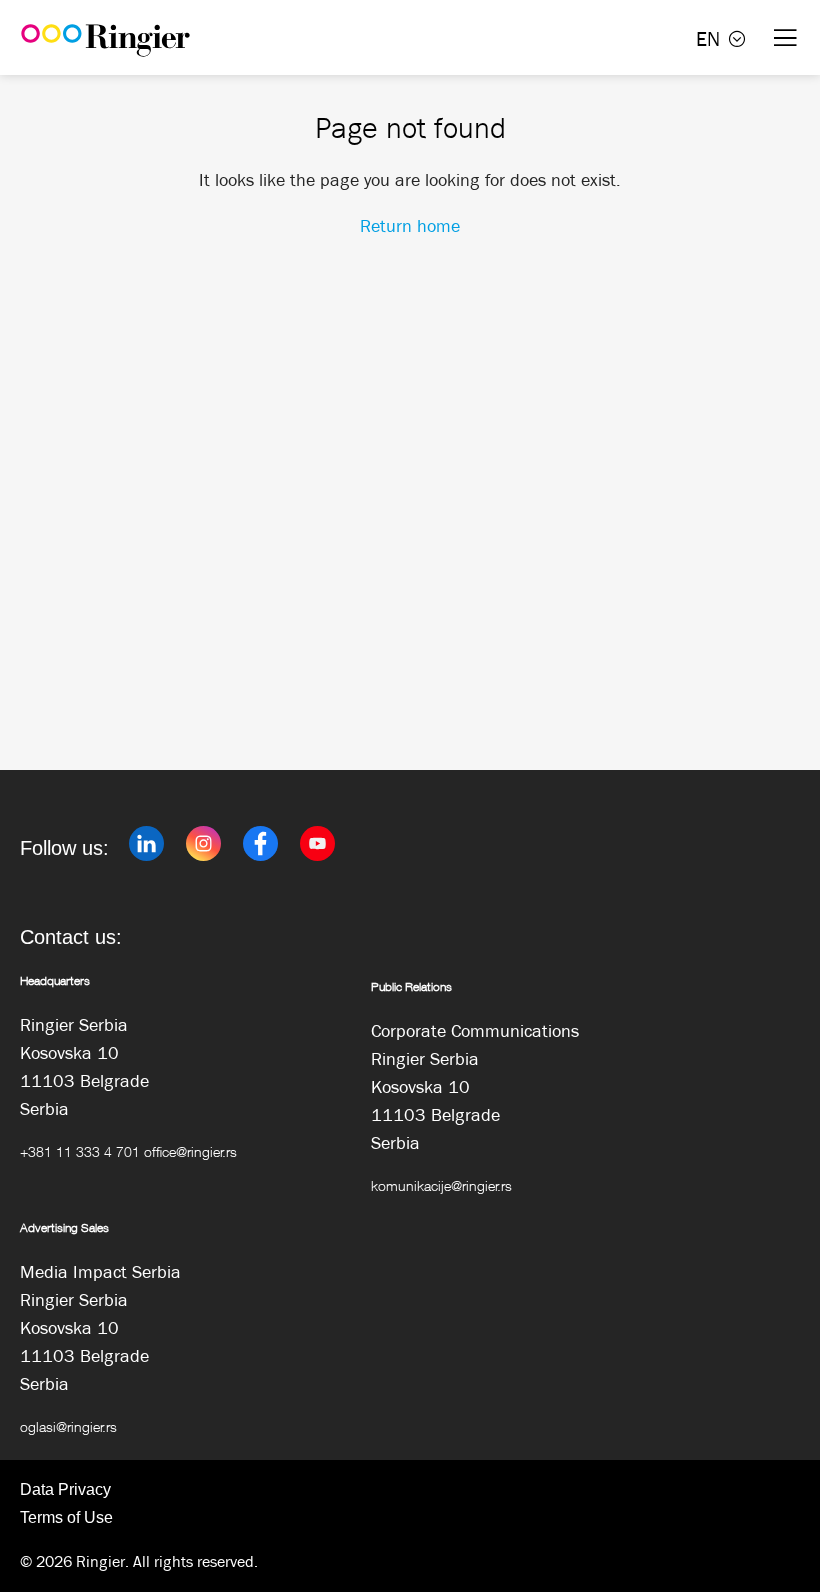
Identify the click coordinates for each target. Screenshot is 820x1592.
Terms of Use (66, 1517)
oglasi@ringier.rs (68, 1426)
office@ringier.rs (190, 1151)
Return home (410, 226)
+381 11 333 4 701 (80, 1151)
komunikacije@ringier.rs (441, 1185)
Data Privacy (65, 1489)
